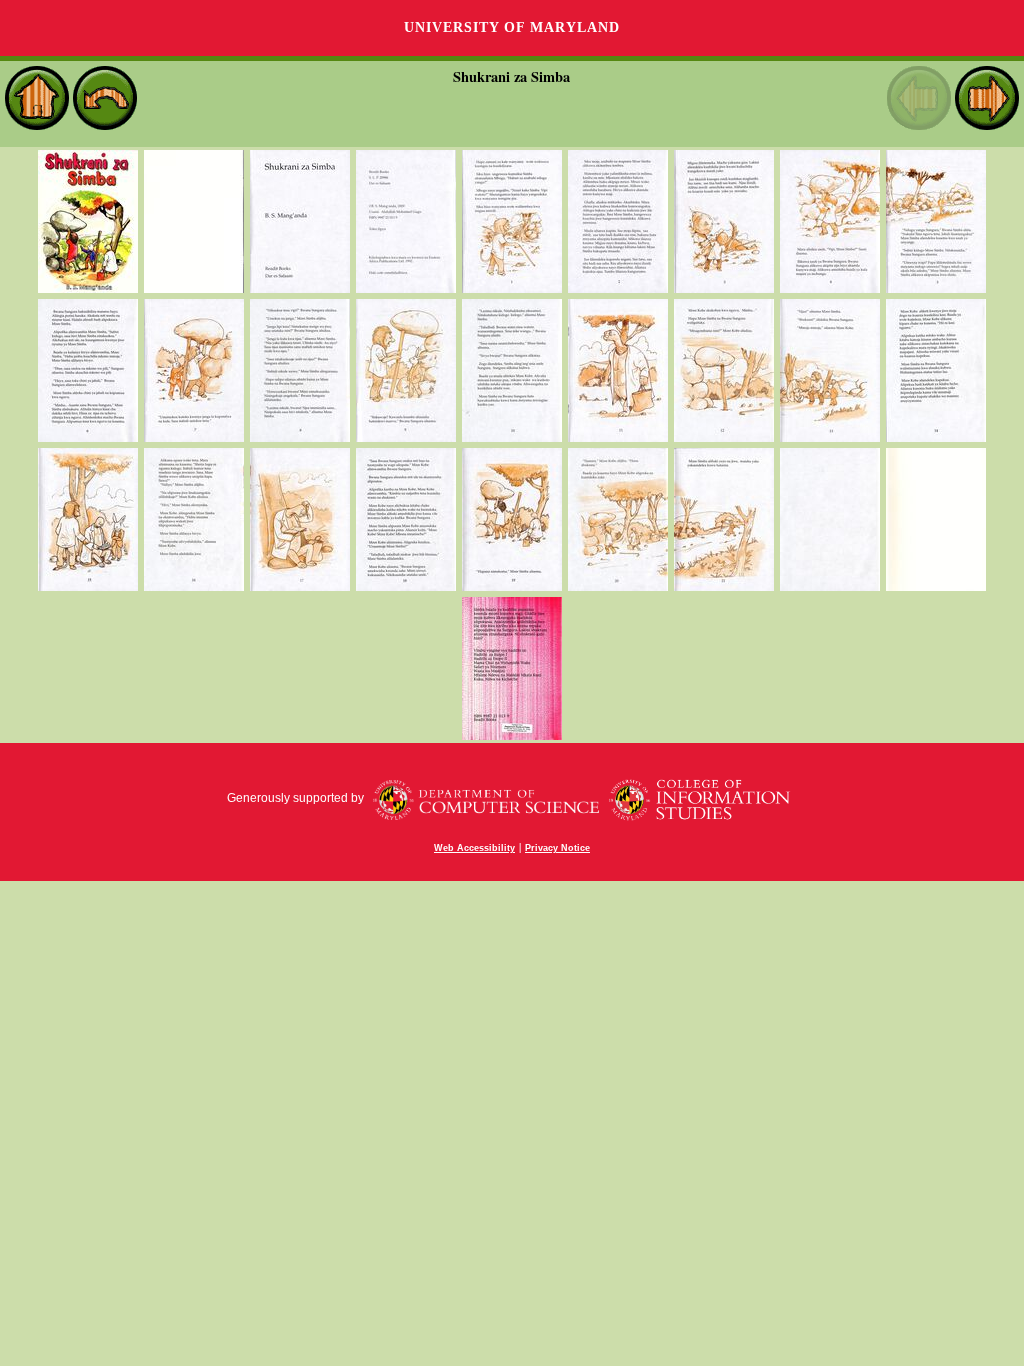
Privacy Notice (557, 848)
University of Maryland (512, 27)
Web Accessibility (474, 848)
